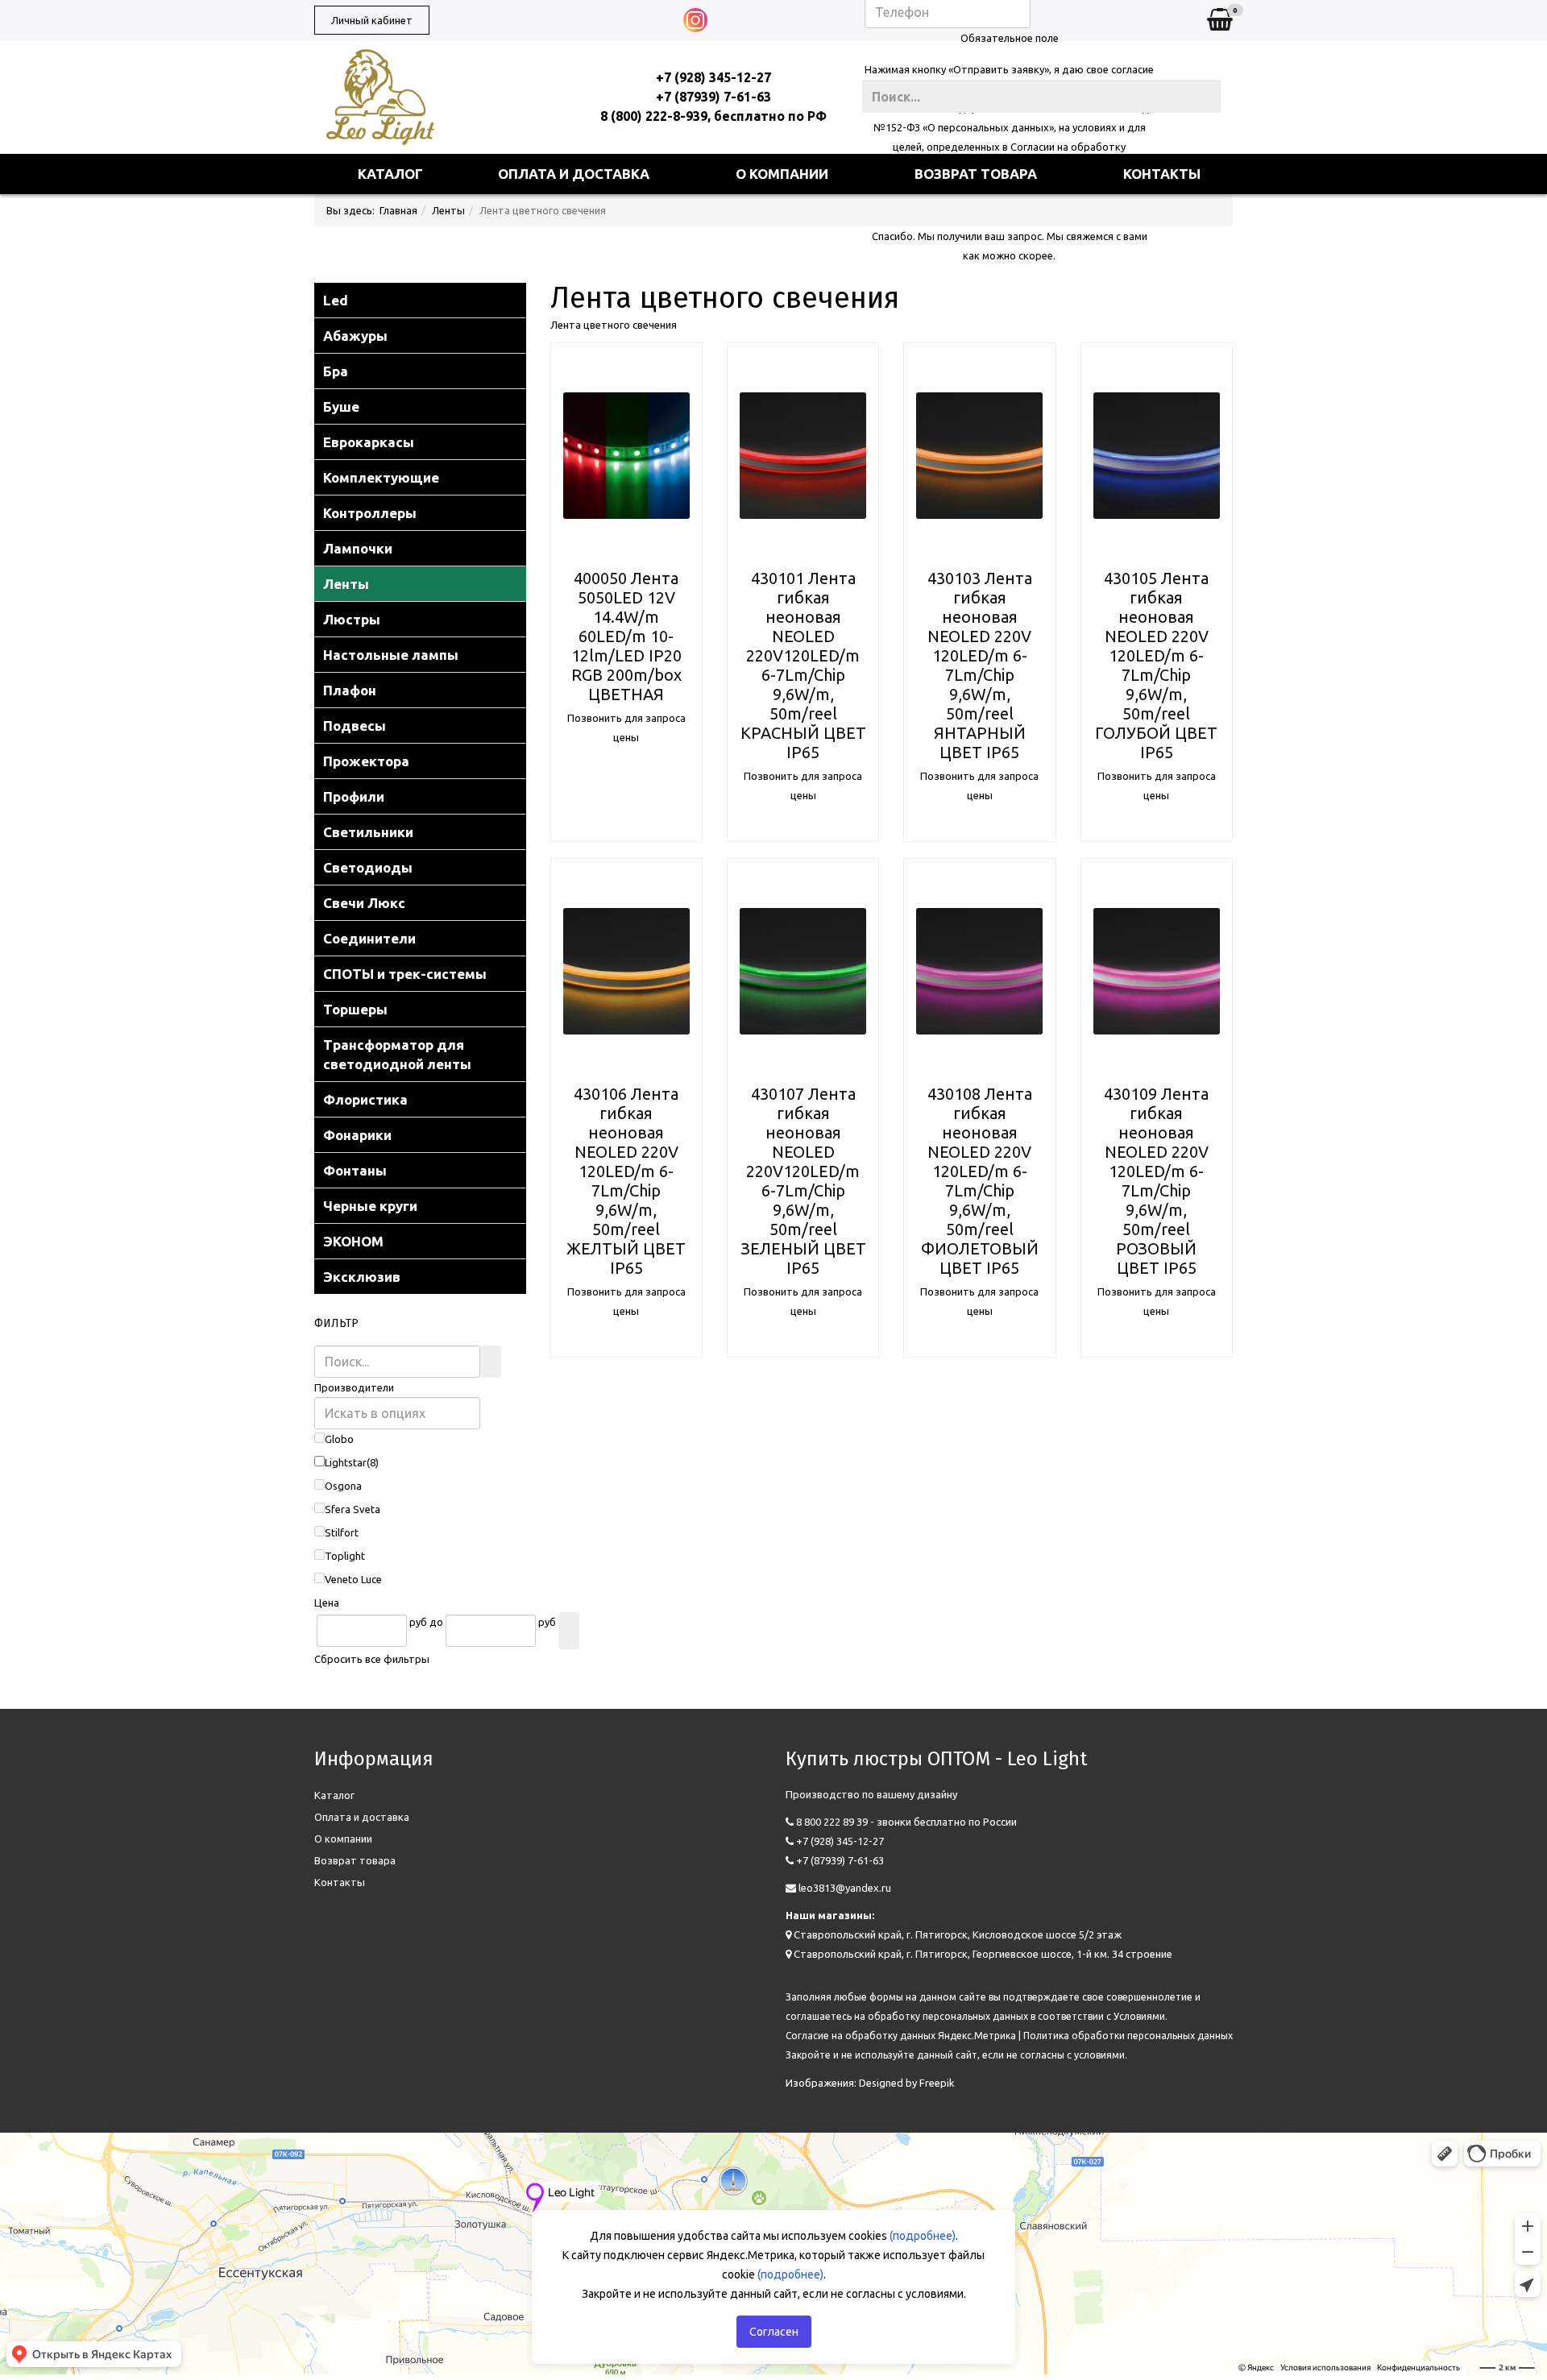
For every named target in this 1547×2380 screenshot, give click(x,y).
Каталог (390, 174)
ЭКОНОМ (353, 1241)
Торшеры (355, 1009)
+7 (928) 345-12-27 (713, 77)
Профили (354, 796)
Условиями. (1141, 2016)
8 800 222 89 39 (832, 1822)
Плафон (350, 690)
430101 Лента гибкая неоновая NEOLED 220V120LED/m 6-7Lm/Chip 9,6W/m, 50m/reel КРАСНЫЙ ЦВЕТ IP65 (803, 665)
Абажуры (355, 336)
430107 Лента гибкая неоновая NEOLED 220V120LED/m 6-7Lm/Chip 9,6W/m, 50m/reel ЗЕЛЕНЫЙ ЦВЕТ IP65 (803, 1181)
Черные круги (370, 1206)
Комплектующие (381, 477)
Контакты (1162, 174)
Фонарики (357, 1135)
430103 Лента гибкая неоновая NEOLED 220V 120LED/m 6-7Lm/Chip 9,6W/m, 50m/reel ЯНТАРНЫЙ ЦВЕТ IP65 (980, 665)
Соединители (369, 938)
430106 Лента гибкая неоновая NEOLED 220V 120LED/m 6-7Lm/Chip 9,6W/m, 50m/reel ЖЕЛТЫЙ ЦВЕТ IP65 (626, 1181)
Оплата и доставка (574, 174)
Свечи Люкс (364, 903)
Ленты (448, 210)
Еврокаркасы (369, 442)
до (436, 1622)
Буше (341, 406)
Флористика (365, 1099)
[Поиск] (491, 1362)
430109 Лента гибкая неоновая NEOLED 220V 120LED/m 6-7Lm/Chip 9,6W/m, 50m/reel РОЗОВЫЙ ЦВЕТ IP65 (1156, 1181)
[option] (626, 456)
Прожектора (366, 761)
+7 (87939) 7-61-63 (713, 97)
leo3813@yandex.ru (845, 1888)
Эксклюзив (362, 1277)
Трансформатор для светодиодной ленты (397, 1054)
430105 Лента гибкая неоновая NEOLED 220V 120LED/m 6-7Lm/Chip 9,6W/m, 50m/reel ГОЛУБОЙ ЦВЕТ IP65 (1156, 665)
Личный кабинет (372, 20)
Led (336, 300)
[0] (1220, 21)
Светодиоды (368, 867)
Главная (398, 210)
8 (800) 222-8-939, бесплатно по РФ (713, 116)
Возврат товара (976, 174)
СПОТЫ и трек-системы (405, 974)
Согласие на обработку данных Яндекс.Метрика (901, 2036)
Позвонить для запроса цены (626, 728)
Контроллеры (370, 513)
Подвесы (355, 726)
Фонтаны (355, 1170)
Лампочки (358, 548)
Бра (336, 371)
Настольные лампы (391, 655)
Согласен (774, 2332)
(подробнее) (923, 2236)
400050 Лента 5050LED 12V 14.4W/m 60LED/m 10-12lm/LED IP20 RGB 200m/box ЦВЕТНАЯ (626, 636)
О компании (782, 174)
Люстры (352, 619)
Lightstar (346, 1462)
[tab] (420, 1387)
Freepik (937, 2083)
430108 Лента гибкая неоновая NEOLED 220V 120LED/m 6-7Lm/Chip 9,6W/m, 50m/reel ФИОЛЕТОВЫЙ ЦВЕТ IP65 (980, 1181)
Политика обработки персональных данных (1128, 2036)
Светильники (368, 832)
